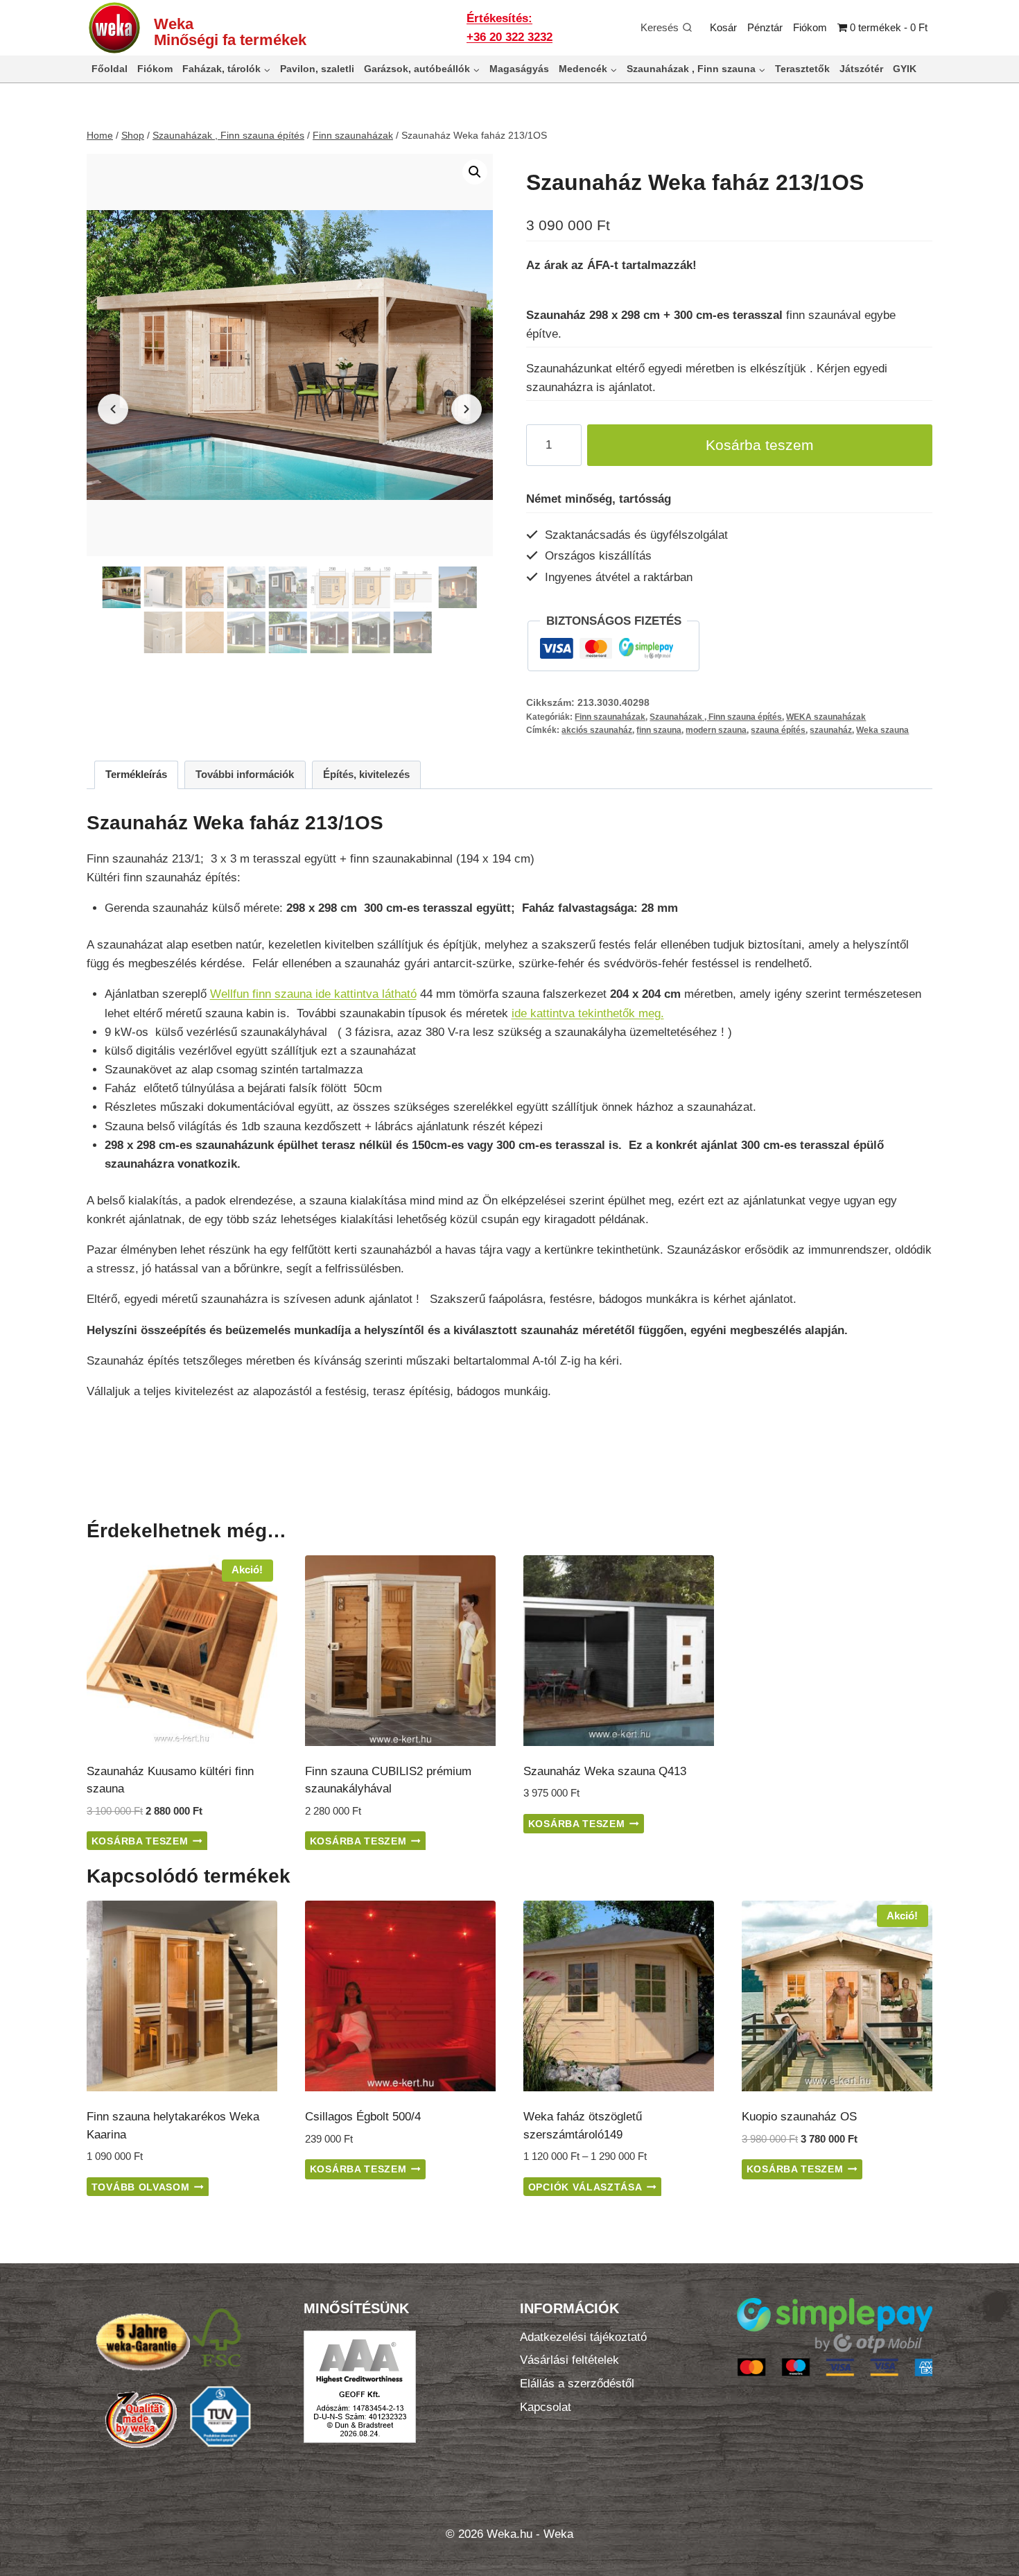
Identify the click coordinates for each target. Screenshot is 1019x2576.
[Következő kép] (467, 409)
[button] (475, 172)
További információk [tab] (245, 774)
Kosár (723, 27)
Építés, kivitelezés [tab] (366, 774)
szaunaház (831, 730)
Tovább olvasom (141, 2187)
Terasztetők (802, 69)
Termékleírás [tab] (136, 774)
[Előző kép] (113, 409)
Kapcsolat (546, 2407)
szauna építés (778, 730)
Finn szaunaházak (610, 717)
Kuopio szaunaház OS (799, 2117)
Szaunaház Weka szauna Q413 (605, 1771)
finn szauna (659, 730)
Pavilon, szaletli (317, 69)
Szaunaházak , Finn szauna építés (716, 717)
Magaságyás (519, 69)
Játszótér (861, 69)
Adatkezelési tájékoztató (583, 2337)
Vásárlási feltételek (569, 2360)
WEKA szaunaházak (826, 717)
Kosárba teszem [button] (140, 1841)
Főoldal (110, 69)
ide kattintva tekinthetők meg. (588, 1013)
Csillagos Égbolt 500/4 (363, 2117)
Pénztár (765, 27)
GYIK (905, 69)
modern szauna (716, 730)
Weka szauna (882, 730)
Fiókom (810, 27)
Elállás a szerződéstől (577, 2384)
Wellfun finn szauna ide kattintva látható (313, 994)
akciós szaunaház (597, 730)
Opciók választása (585, 2187)
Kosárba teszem (760, 445)
